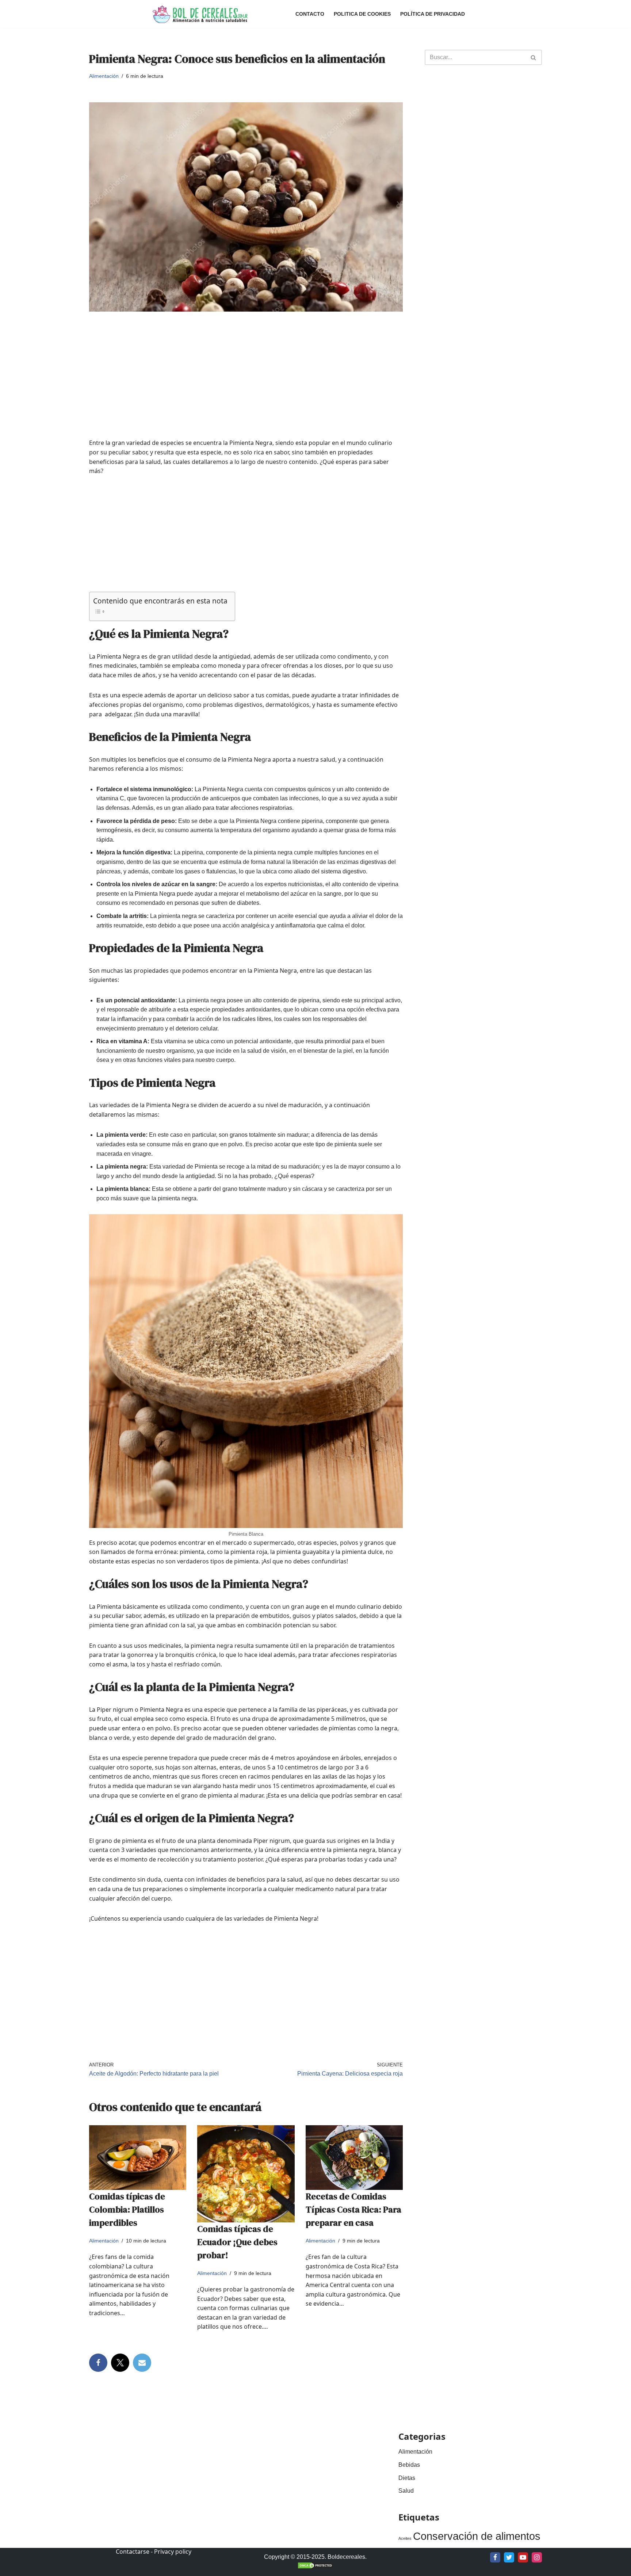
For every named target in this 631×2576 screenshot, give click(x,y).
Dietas (407, 2478)
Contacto (310, 14)
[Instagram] (537, 2557)
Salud (406, 2491)
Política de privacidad (433, 14)
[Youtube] (523, 2557)
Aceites (405, 2538)
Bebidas (409, 2465)
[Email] (142, 2363)
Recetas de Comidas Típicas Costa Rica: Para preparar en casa (353, 2209)
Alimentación (104, 76)
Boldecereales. (346, 2557)
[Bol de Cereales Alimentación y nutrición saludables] (199, 14)
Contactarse (133, 2552)
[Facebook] (98, 2363)
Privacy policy (173, 2552)
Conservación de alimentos (477, 2536)
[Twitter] (120, 2363)
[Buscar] (534, 57)
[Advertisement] (246, 387)
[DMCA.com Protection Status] (315, 2567)
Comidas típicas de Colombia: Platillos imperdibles (127, 2209)
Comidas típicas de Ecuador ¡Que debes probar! (237, 2242)
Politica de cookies (362, 14)
